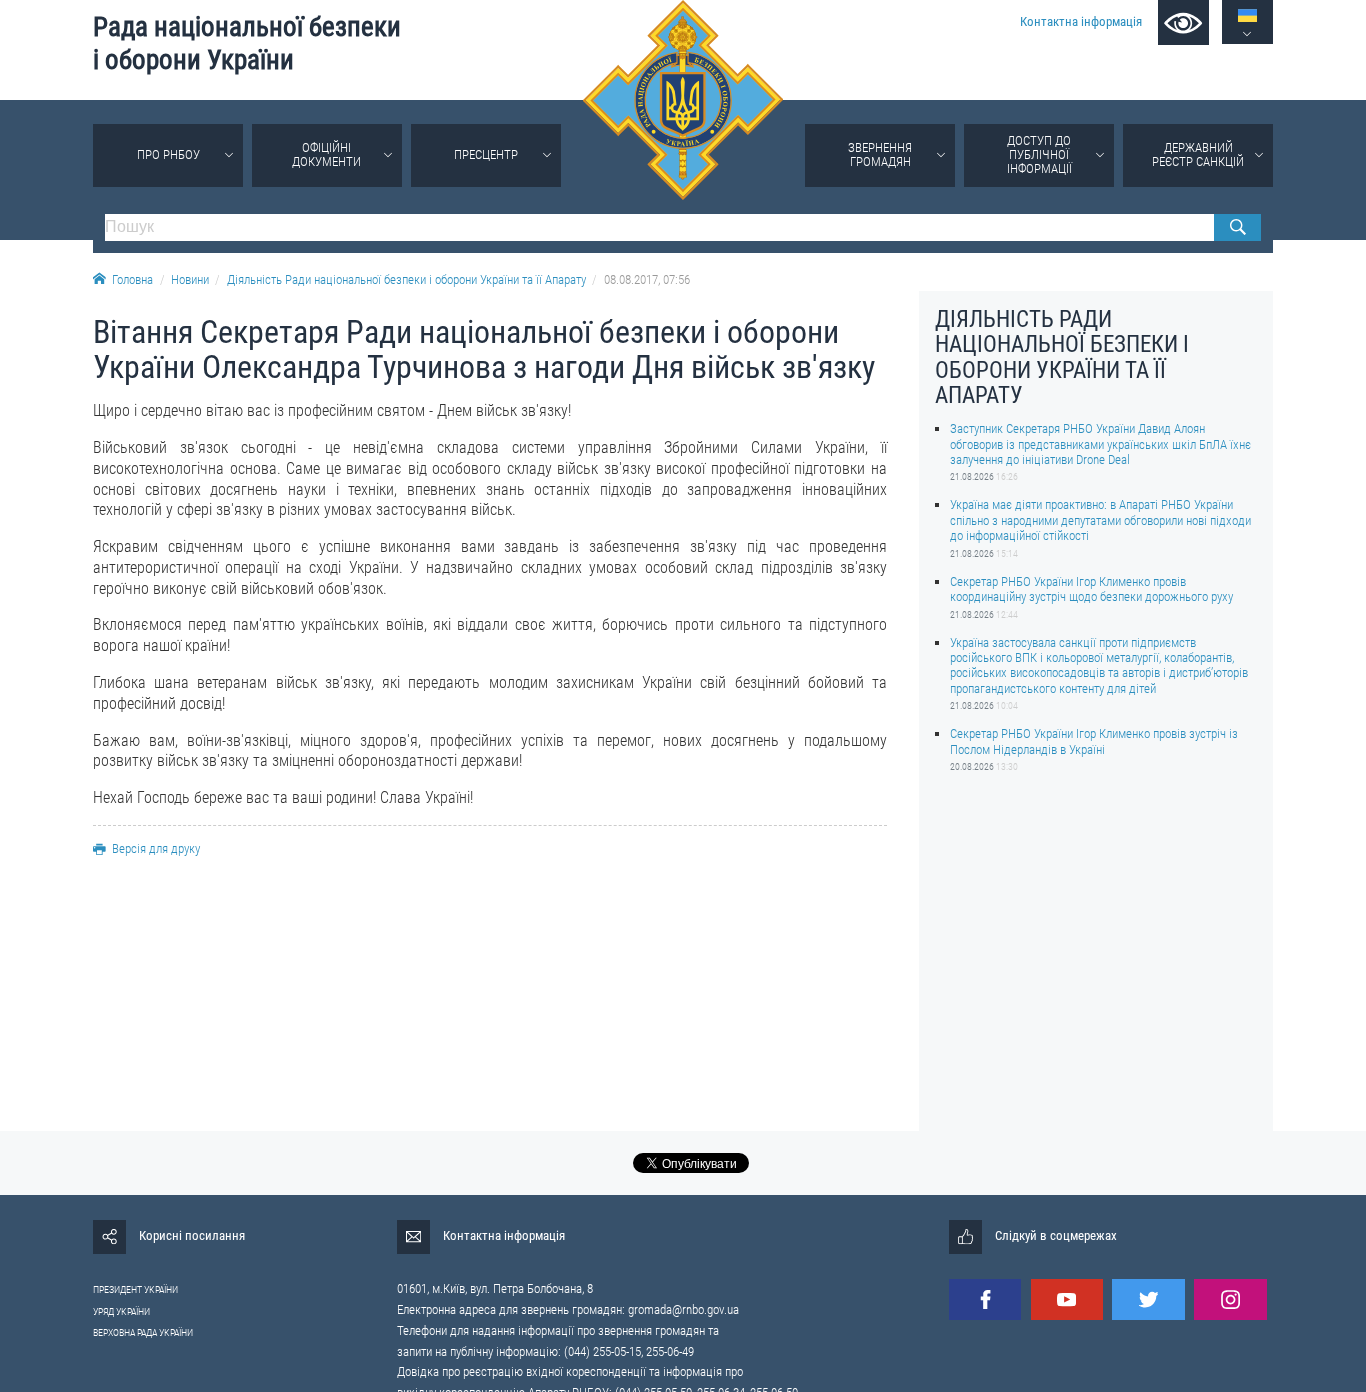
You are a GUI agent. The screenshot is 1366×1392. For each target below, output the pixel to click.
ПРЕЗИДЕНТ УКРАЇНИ (135, 1289)
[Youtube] (1067, 1299)
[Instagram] (1230, 1299)
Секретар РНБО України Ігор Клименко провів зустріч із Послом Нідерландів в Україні (1094, 741)
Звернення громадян (880, 154)
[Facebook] (985, 1299)
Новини (190, 279)
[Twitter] (1148, 1299)
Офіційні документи (326, 154)
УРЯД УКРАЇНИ (121, 1311)
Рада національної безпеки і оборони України (247, 43)
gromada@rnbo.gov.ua (683, 1309)
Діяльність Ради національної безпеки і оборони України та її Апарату (406, 279)
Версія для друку (156, 848)
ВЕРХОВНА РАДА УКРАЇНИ (143, 1332)
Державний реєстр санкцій (1198, 154)
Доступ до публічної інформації (1039, 154)
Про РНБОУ (168, 154)
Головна (132, 279)
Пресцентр (486, 154)
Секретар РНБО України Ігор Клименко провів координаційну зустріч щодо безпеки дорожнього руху (1091, 588)
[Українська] (1247, 15)
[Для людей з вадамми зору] (1183, 22)
